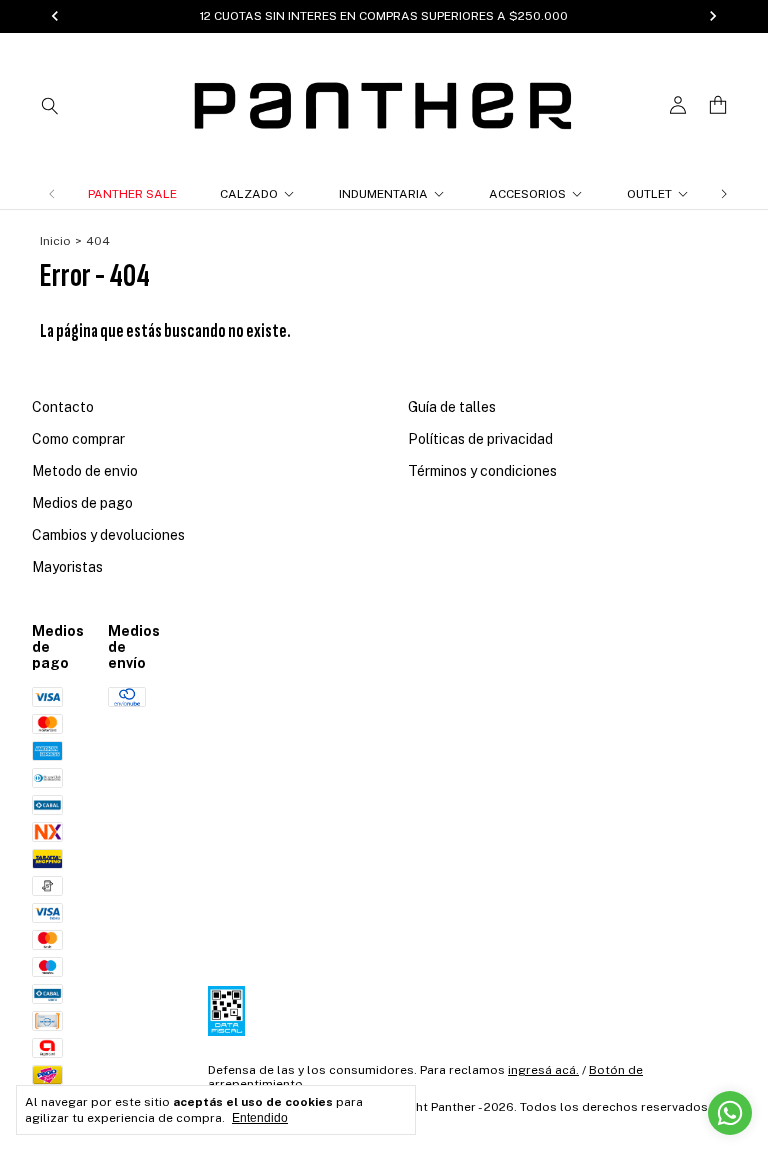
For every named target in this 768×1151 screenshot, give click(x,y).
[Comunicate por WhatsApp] (730, 1113)
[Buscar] (50, 105)
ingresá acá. (543, 1070)
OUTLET (649, 194)
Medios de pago (82, 503)
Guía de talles (452, 407)
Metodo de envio (85, 471)
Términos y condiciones (482, 471)
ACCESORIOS (527, 194)
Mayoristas (67, 567)
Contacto (63, 407)
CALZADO (249, 194)
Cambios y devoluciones (108, 535)
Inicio (55, 241)
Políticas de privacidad (480, 439)
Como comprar (78, 439)
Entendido (260, 1118)
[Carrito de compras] (718, 105)
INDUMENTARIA (383, 194)
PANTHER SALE (132, 194)
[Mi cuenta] (678, 105)
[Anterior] (52, 194)
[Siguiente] (724, 194)
